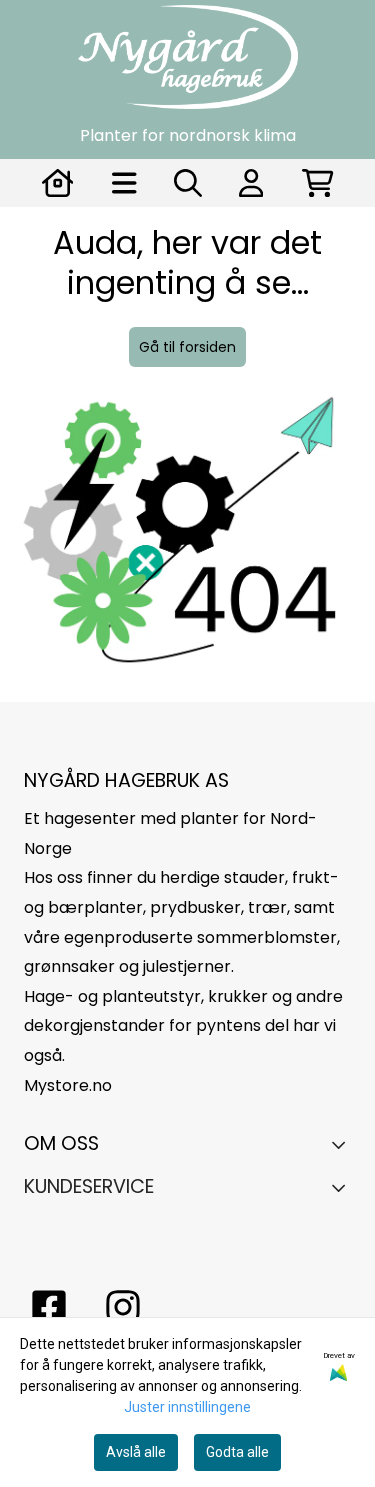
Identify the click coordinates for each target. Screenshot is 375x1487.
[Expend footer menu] (343, 1187)
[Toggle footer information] (343, 1145)
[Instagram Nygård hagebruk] (123, 1307)
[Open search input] (188, 183)
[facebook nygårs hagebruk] (49, 1307)
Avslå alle (136, 1452)
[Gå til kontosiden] (58, 183)
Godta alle (237, 1452)
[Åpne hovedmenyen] (124, 183)
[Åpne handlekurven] (318, 183)
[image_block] (187, 544)
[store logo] (188, 57)
